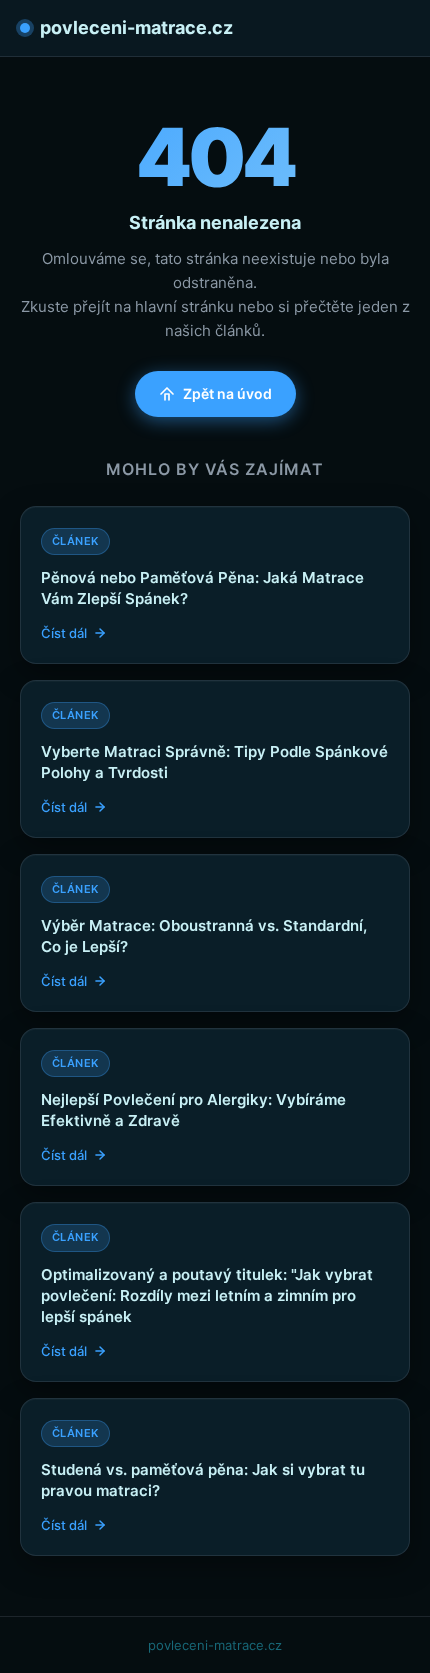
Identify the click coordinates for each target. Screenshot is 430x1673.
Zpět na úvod (227, 393)
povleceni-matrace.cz (136, 27)
